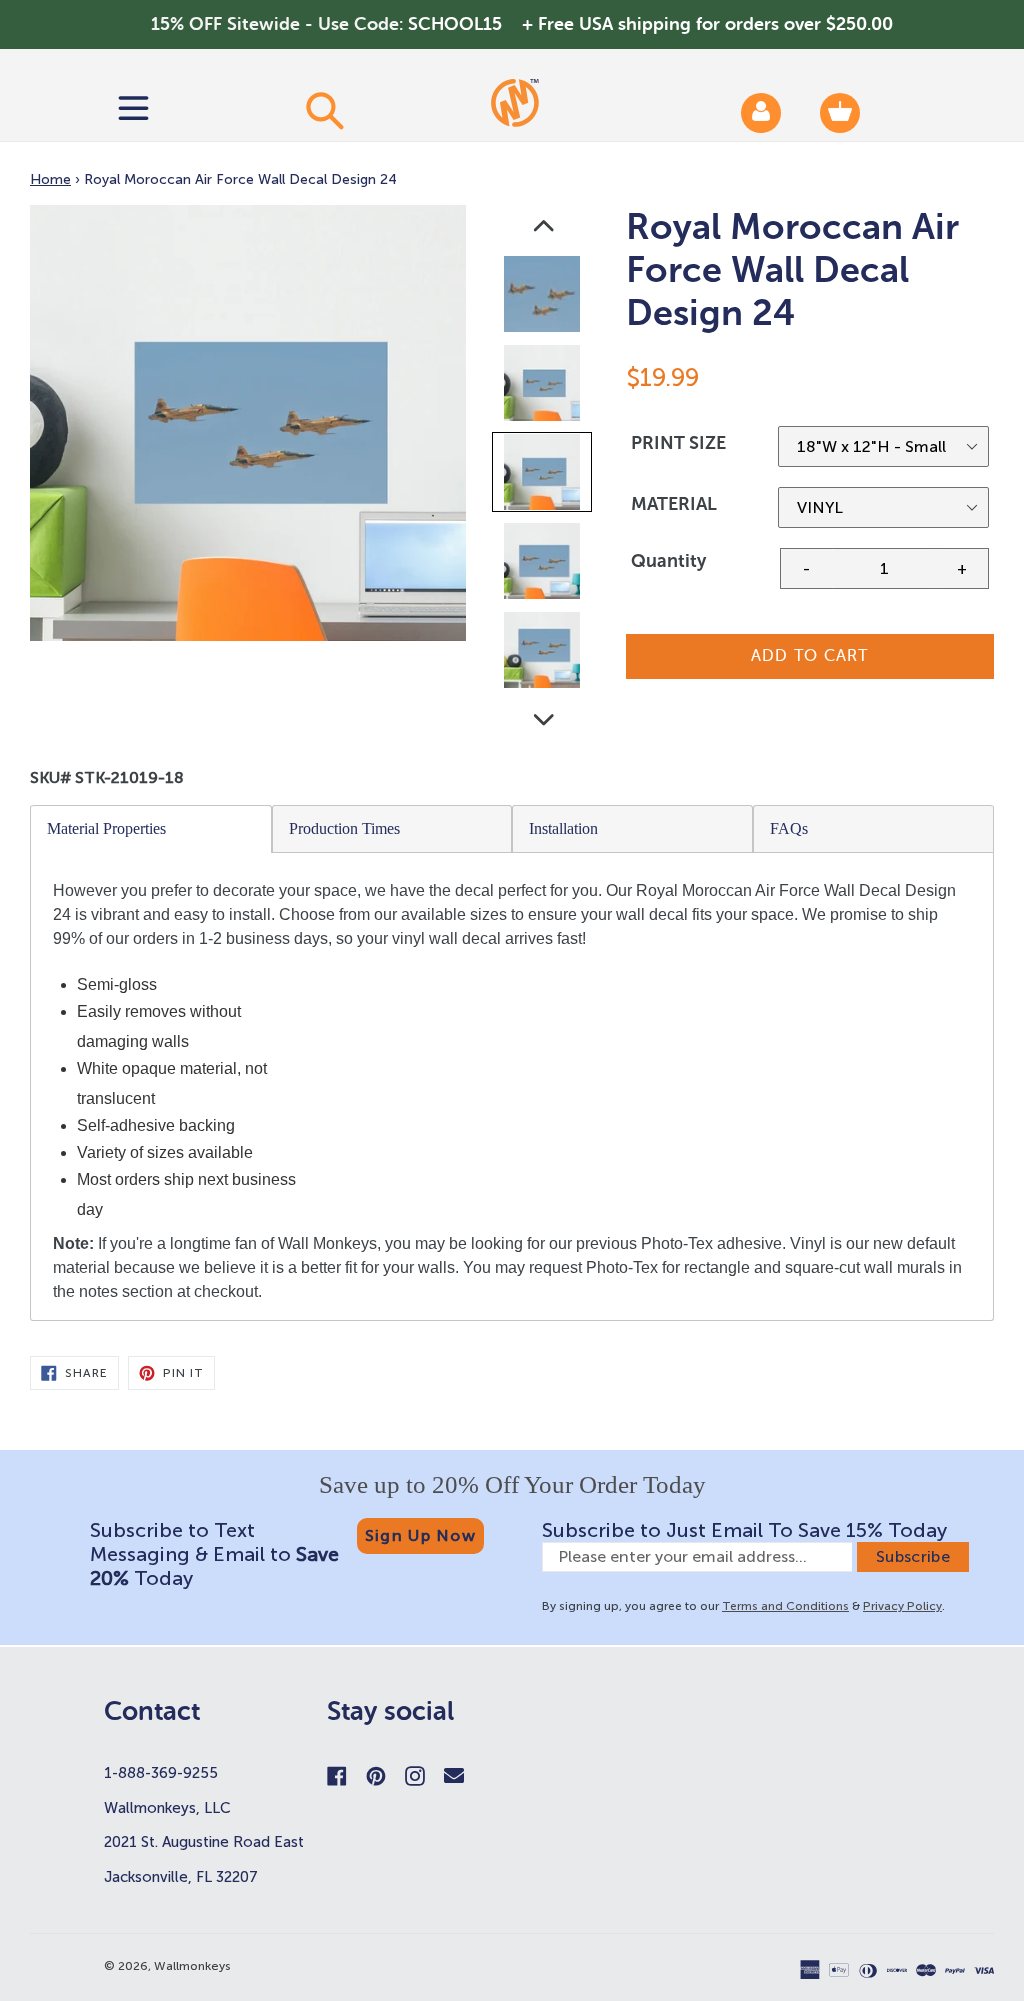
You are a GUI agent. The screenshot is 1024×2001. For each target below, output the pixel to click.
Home (50, 179)
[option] (543, 298)
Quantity (668, 561)
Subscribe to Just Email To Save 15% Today (744, 1530)
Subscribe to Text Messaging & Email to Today (214, 1554)
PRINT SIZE (678, 443)
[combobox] (324, 110)
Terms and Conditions (785, 1606)
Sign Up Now (420, 1535)
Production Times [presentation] (344, 828)
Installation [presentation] (563, 828)
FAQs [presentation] (789, 828)
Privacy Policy (902, 1606)
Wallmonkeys (192, 1966)
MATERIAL (674, 504)
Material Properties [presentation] (106, 828)
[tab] (151, 829)
